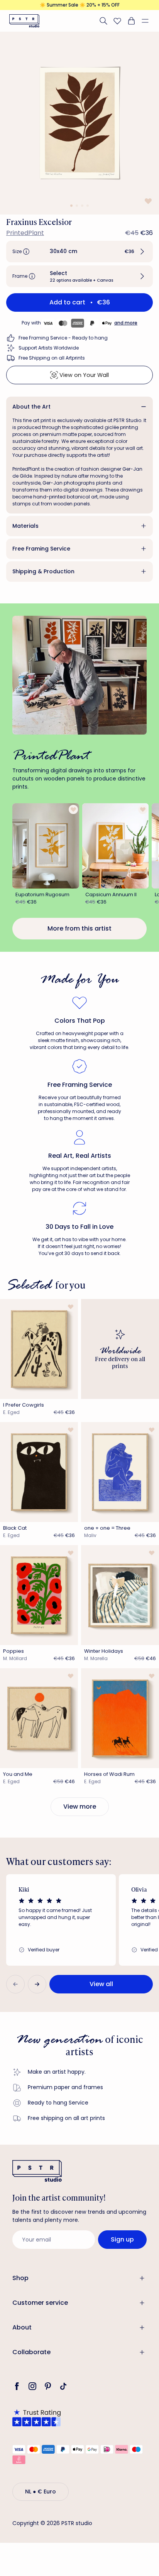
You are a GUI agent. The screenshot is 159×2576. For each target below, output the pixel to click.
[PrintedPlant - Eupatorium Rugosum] (46, 846)
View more (80, 1807)
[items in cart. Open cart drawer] (131, 21)
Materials (25, 526)
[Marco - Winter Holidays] (120, 1595)
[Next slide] (37, 1984)
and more (126, 323)
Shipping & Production (43, 571)
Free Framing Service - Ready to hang (63, 338)
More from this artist (79, 928)
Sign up (122, 2239)
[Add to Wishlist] (147, 201)
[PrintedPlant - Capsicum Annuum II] (116, 846)
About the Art (31, 407)
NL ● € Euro (41, 2492)
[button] (148, 21)
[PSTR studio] (24, 21)
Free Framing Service (41, 549)
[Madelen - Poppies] (39, 1595)
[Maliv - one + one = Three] (120, 1472)
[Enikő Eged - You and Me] (39, 1718)
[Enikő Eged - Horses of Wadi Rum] (120, 1718)
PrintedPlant (25, 233)
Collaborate (31, 2352)
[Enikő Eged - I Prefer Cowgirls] (39, 1349)
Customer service (40, 2303)
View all (101, 1984)
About (22, 2327)
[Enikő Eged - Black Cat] (39, 1472)
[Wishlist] (117, 21)
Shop (20, 2278)
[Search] (103, 21)
